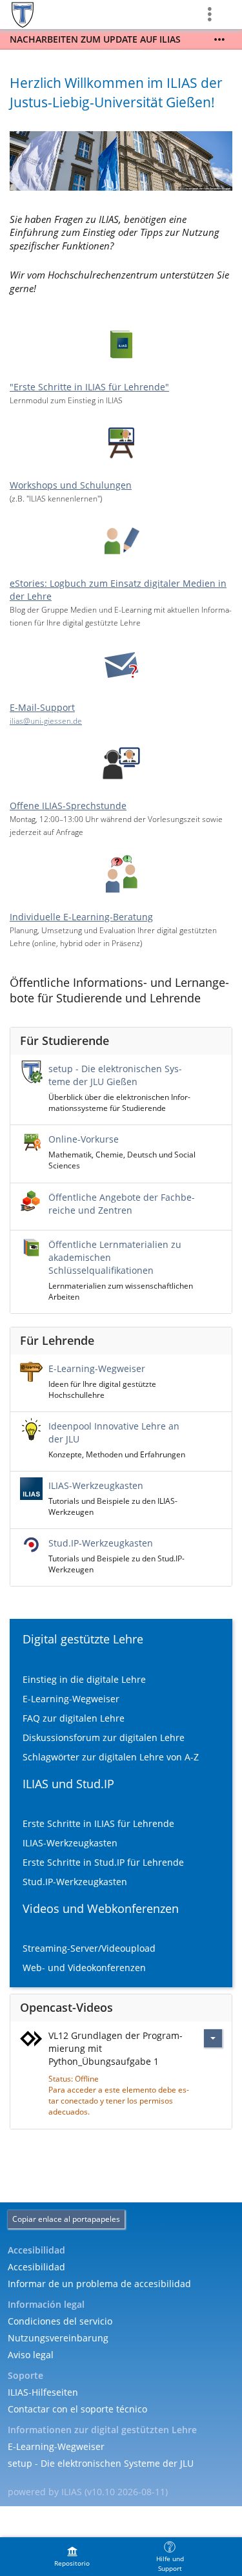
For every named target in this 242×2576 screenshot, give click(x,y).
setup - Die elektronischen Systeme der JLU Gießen (115, 1075)
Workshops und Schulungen (71, 485)
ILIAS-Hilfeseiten (43, 2392)
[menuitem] (72, 2557)
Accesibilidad (36, 2267)
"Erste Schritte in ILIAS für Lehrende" (89, 387)
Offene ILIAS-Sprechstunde (68, 806)
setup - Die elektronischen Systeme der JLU (101, 2463)
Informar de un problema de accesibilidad (99, 2284)
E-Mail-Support (42, 707)
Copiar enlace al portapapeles (66, 2219)
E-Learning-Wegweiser (97, 1368)
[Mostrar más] (219, 39)
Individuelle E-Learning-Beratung (81, 917)
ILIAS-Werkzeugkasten (96, 1485)
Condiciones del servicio (60, 2321)
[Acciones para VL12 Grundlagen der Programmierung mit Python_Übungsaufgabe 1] (213, 2038)
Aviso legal (31, 2355)
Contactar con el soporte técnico (77, 2409)
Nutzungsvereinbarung (58, 2338)
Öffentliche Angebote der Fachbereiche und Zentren (122, 1204)
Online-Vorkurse (84, 1139)
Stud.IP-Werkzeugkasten (101, 1543)
